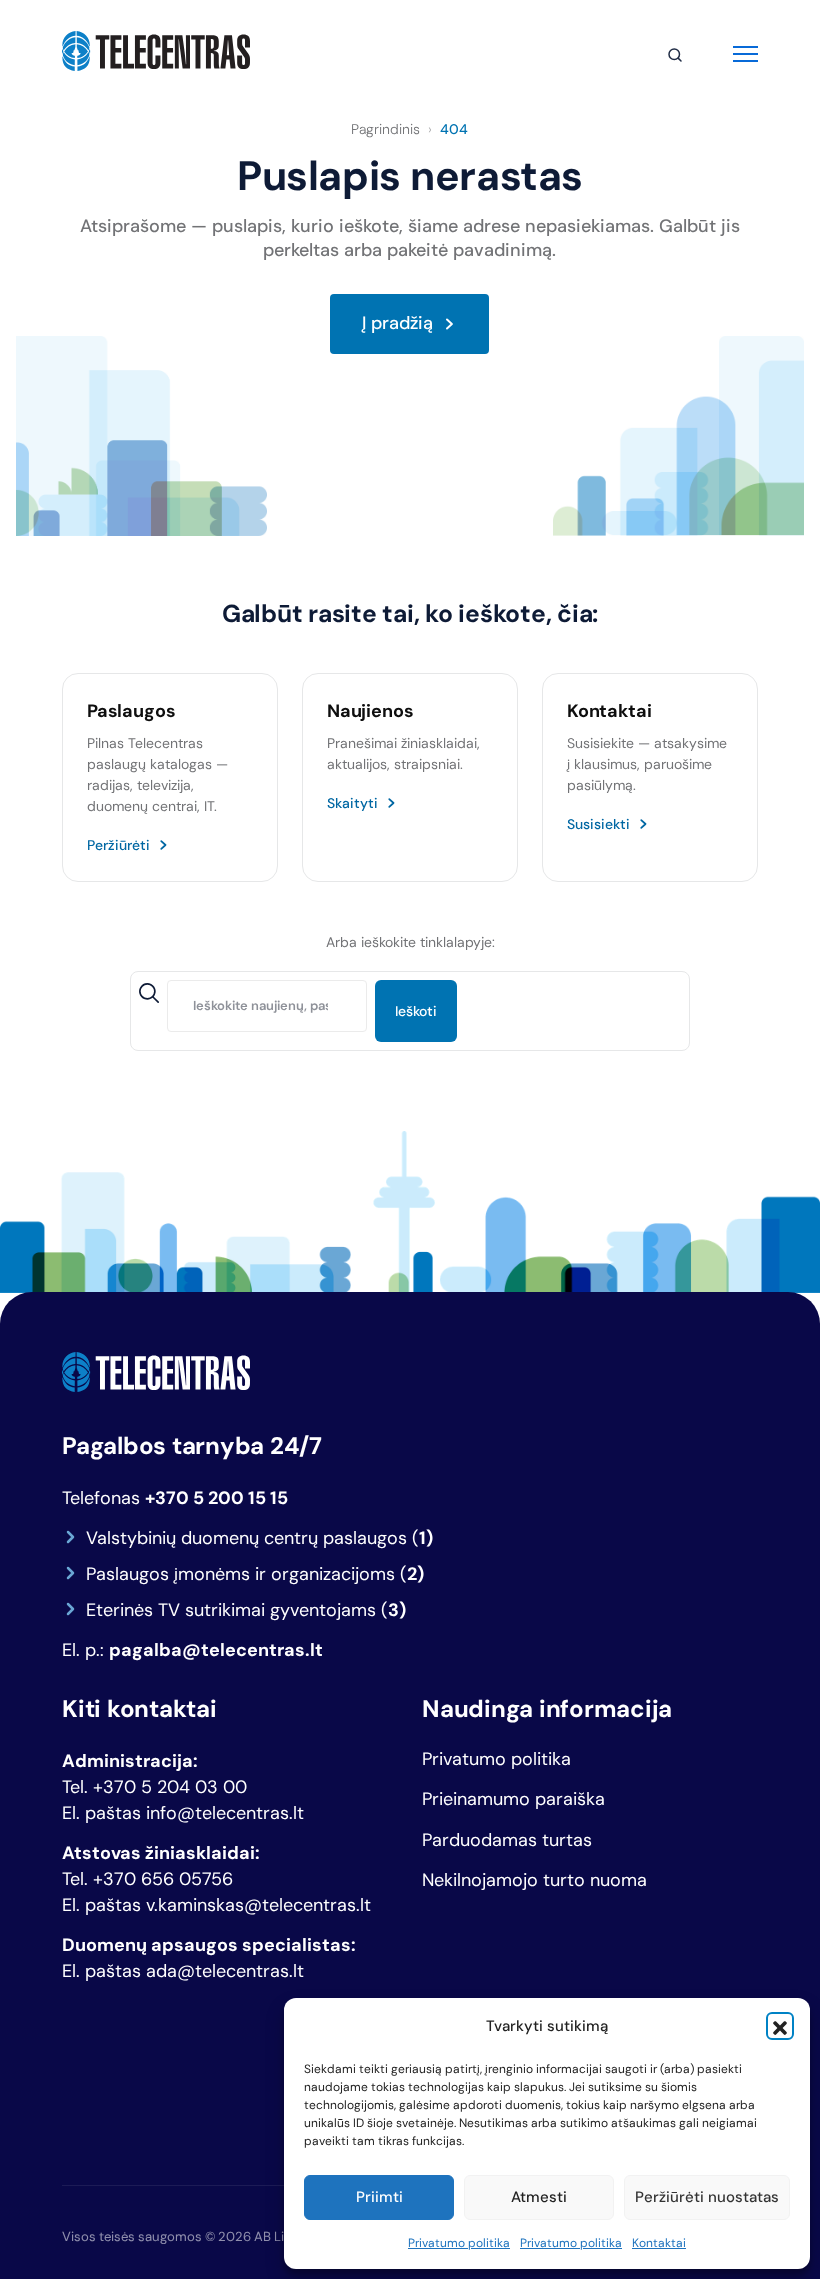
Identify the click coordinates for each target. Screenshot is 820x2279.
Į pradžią (397, 323)
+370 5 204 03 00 (170, 1787)
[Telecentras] (156, 51)
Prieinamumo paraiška (513, 1799)
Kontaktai (659, 2243)
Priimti (379, 2197)
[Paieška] (675, 55)
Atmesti (539, 2197)
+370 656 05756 (163, 1879)
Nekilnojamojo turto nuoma (534, 1880)
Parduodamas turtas (507, 1840)
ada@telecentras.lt (225, 1971)
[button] (780, 2026)
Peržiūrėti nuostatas (707, 2197)
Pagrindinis (385, 129)
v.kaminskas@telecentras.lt (258, 1905)
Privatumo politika (459, 2243)
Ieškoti (416, 1011)
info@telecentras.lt (225, 1813)
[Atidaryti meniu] (745, 51)
